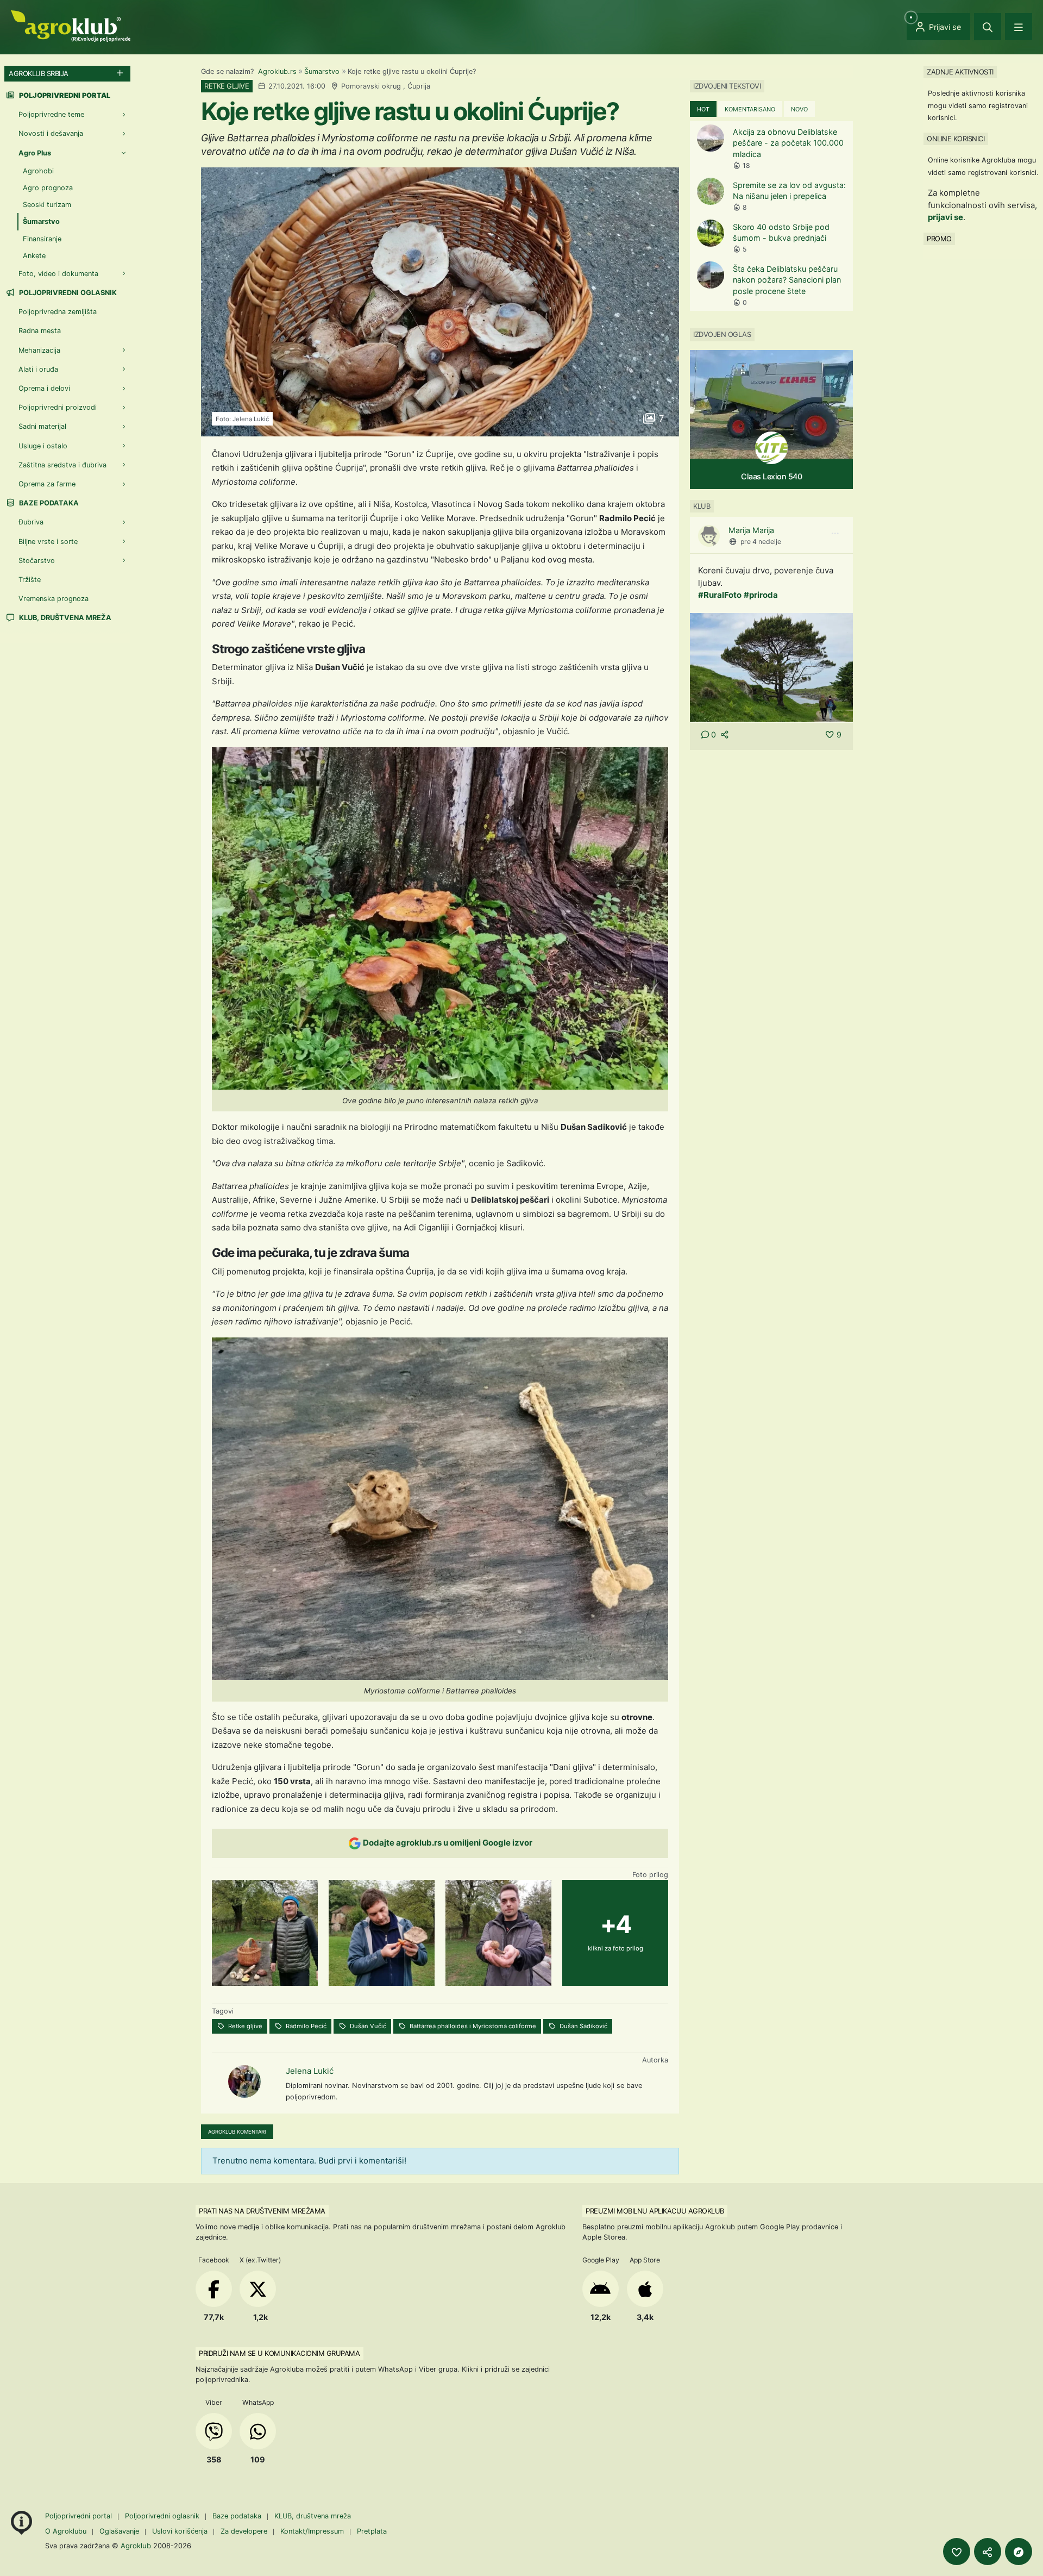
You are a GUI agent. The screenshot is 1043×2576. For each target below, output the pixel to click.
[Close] (988, 27)
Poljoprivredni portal (80, 2516)
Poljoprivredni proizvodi (58, 407)
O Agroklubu (66, 2531)
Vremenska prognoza (54, 599)
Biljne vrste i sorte (48, 542)
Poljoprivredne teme (51, 114)
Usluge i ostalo (43, 446)
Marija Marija (751, 530)
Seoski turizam (47, 205)
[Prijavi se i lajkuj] (957, 2552)
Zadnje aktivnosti (960, 72)
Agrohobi (38, 171)
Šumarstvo (322, 71)
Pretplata (372, 2531)
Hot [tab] (703, 109)
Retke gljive (244, 2026)
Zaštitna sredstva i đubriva (62, 465)
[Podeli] (988, 2552)
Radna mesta (40, 331)
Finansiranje (42, 239)
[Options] (835, 534)
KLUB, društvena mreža (64, 618)
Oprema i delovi (44, 388)
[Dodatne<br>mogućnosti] (1019, 2552)
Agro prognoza (48, 188)
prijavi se (945, 217)
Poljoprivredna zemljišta (58, 312)
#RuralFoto (720, 595)
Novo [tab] (799, 109)
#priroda (761, 595)
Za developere (244, 2531)
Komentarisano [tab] (750, 109)
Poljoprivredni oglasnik (67, 293)
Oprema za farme (47, 484)
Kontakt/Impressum (312, 2531)
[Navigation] (1019, 27)
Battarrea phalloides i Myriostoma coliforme (472, 2026)
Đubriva (31, 522)
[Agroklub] (71, 25)
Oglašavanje (119, 2531)
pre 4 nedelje (761, 542)
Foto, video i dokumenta (58, 274)
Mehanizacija (39, 350)
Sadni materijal (42, 426)
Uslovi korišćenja (180, 2531)
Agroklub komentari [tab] (237, 2132)
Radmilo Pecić (305, 2026)
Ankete (34, 256)
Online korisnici (956, 139)
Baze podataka (48, 503)
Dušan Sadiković (583, 2026)
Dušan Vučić (367, 2026)
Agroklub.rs (277, 71)
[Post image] (771, 667)
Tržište (30, 580)
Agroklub (136, 2546)
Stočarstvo (37, 561)
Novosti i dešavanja (51, 133)
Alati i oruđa (38, 369)
